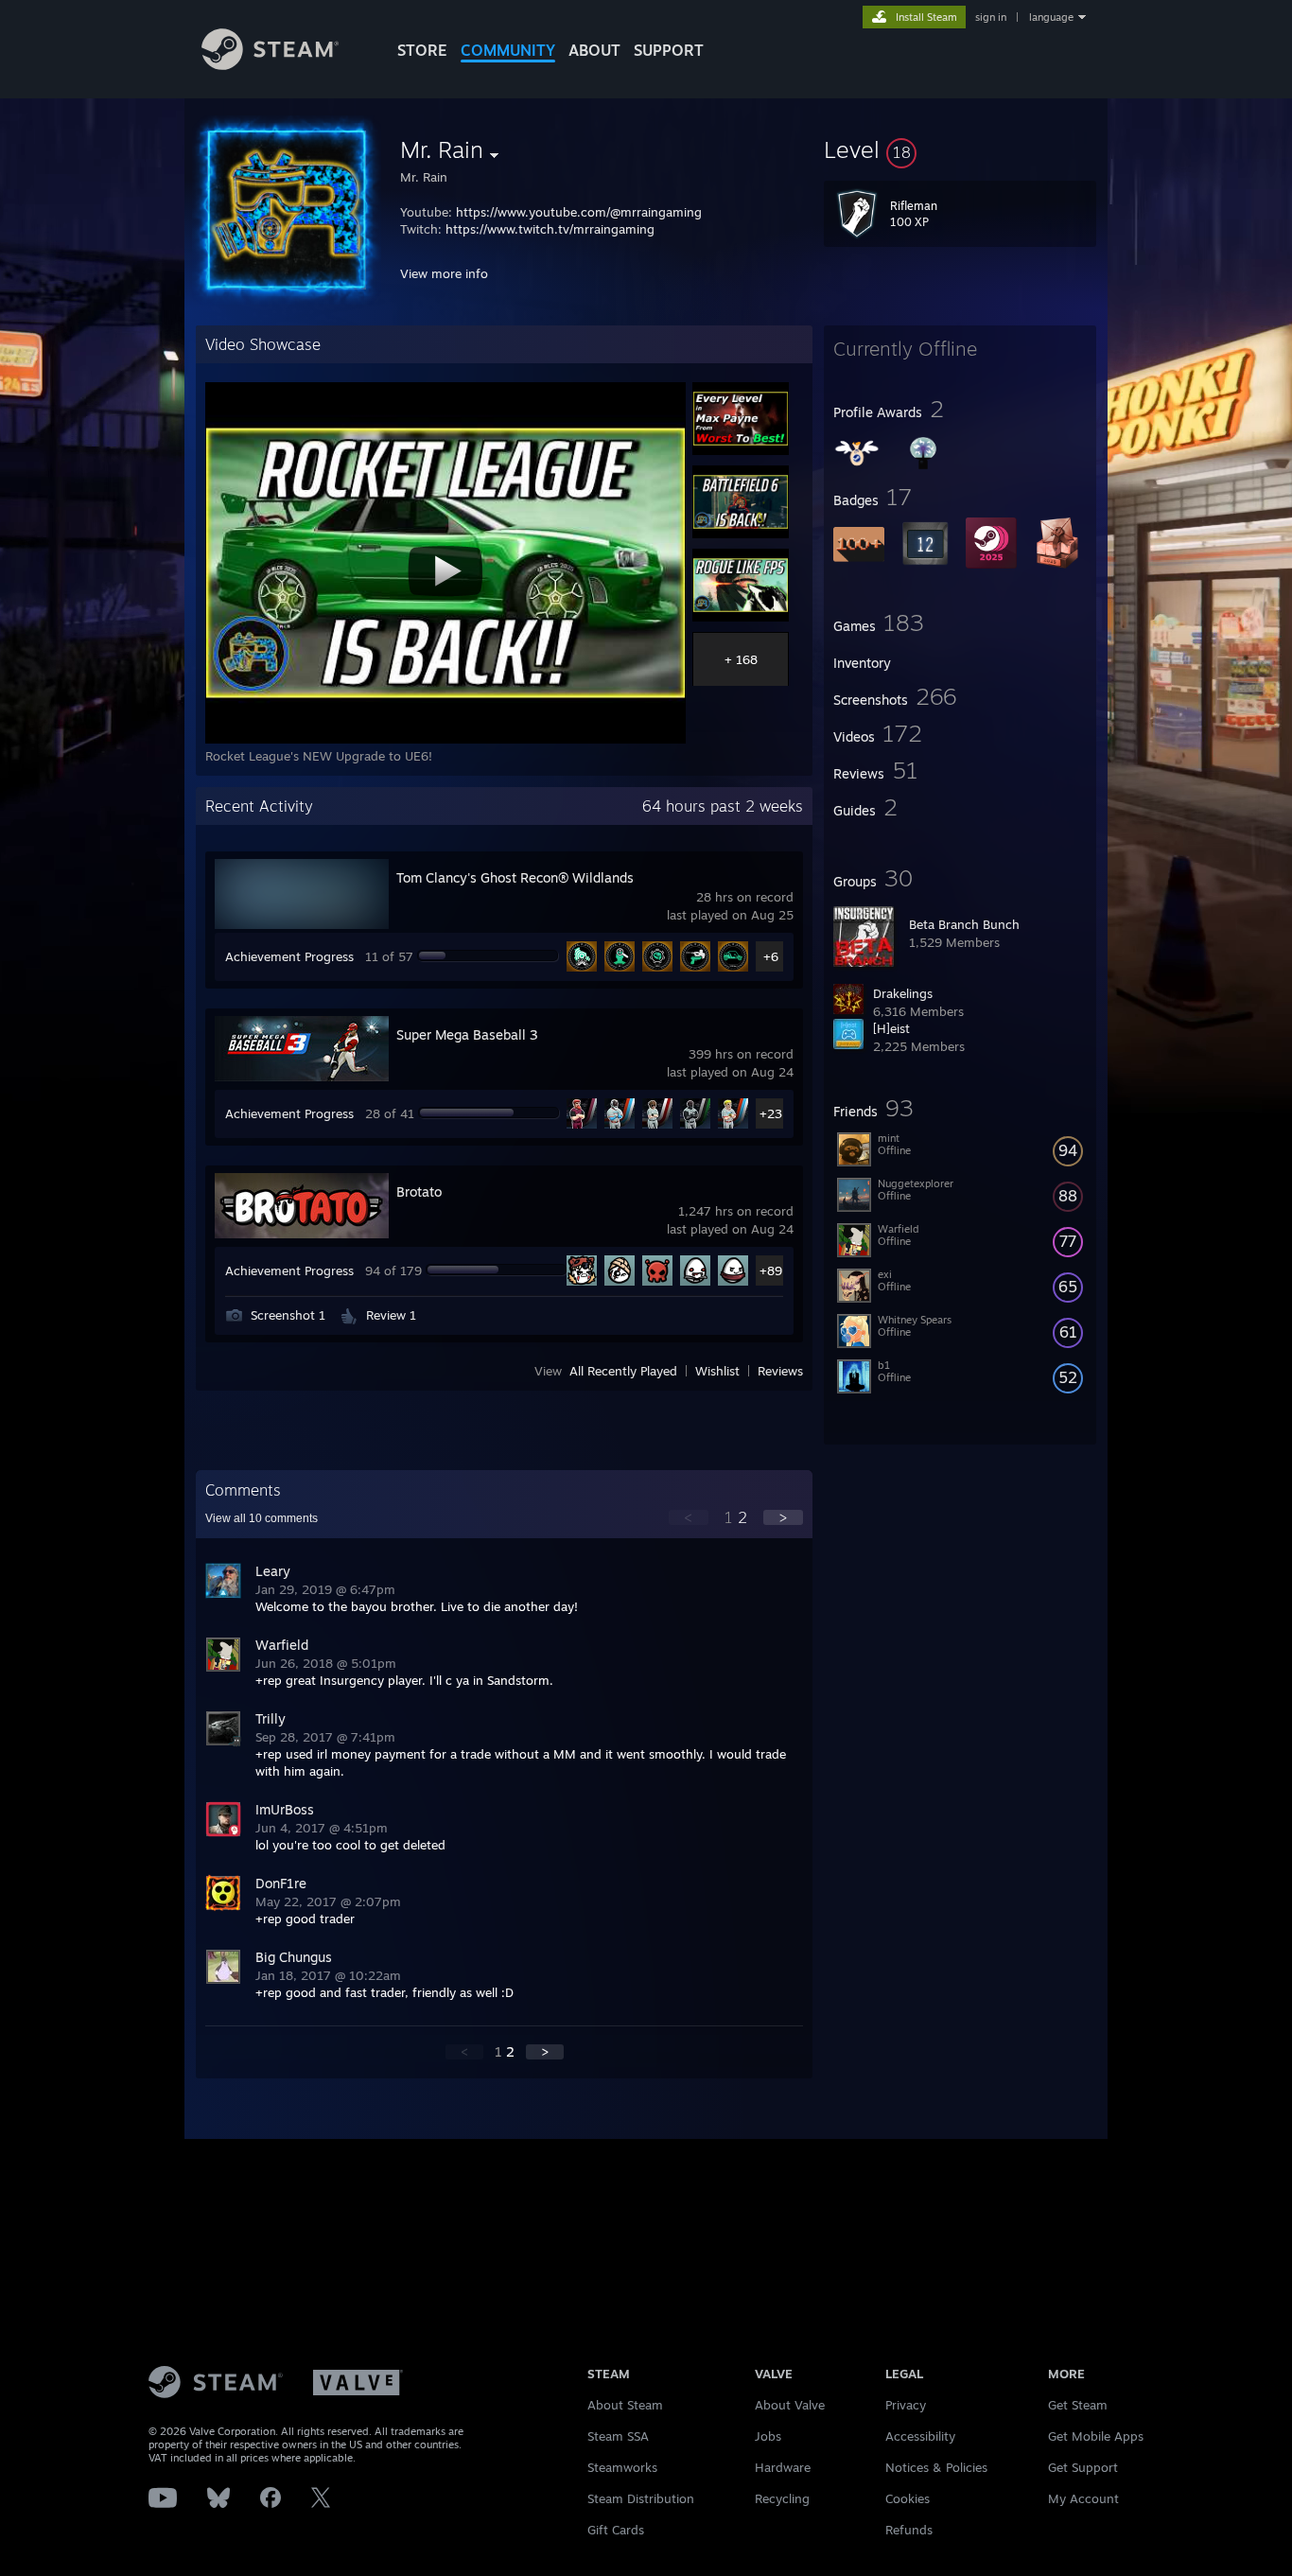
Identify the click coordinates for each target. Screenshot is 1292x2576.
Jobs (768, 2436)
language (1051, 17)
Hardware (783, 2467)
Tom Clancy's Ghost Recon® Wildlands (515, 877)
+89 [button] (771, 1270)
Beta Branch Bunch (964, 924)
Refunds (909, 2530)
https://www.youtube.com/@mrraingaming (579, 212)
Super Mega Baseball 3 (467, 1034)
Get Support (1083, 2467)
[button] (960, 149)
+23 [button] (771, 1113)
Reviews (780, 1371)
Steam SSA (618, 2436)
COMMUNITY (508, 50)
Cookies (908, 2498)
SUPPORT (669, 50)
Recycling (782, 2498)
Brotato (419, 1192)
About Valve (790, 2405)
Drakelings (903, 993)
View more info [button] (444, 273)
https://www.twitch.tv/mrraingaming (550, 229)
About (594, 50)
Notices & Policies (936, 2467)
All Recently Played (623, 1371)
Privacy (906, 2405)
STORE (422, 50)
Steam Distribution (641, 2498)
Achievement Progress (289, 956)
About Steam (625, 2405)
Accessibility (920, 2436)
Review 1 (391, 1315)
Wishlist (717, 1371)
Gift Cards (616, 2530)
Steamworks (622, 2467)
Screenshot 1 (288, 1315)
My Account (1083, 2498)
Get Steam (1078, 2405)
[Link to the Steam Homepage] (270, 65)
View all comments (262, 1518)
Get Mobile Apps (1096, 2436)
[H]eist (891, 1028)
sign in (991, 17)
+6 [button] (771, 956)
